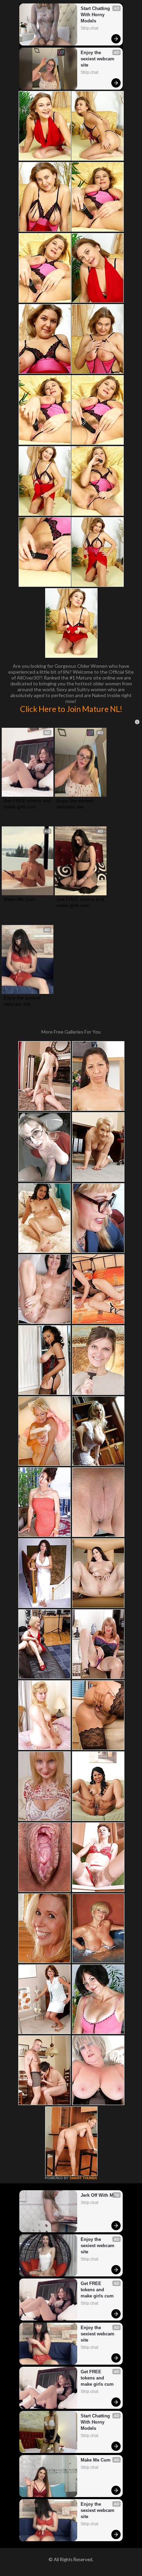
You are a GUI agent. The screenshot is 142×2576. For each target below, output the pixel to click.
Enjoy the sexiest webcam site (98, 59)
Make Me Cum (19, 899)
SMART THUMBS (83, 2178)
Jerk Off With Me (98, 2195)
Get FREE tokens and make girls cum (28, 804)
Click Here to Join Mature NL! (71, 709)
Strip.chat (89, 28)
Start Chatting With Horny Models (96, 15)
